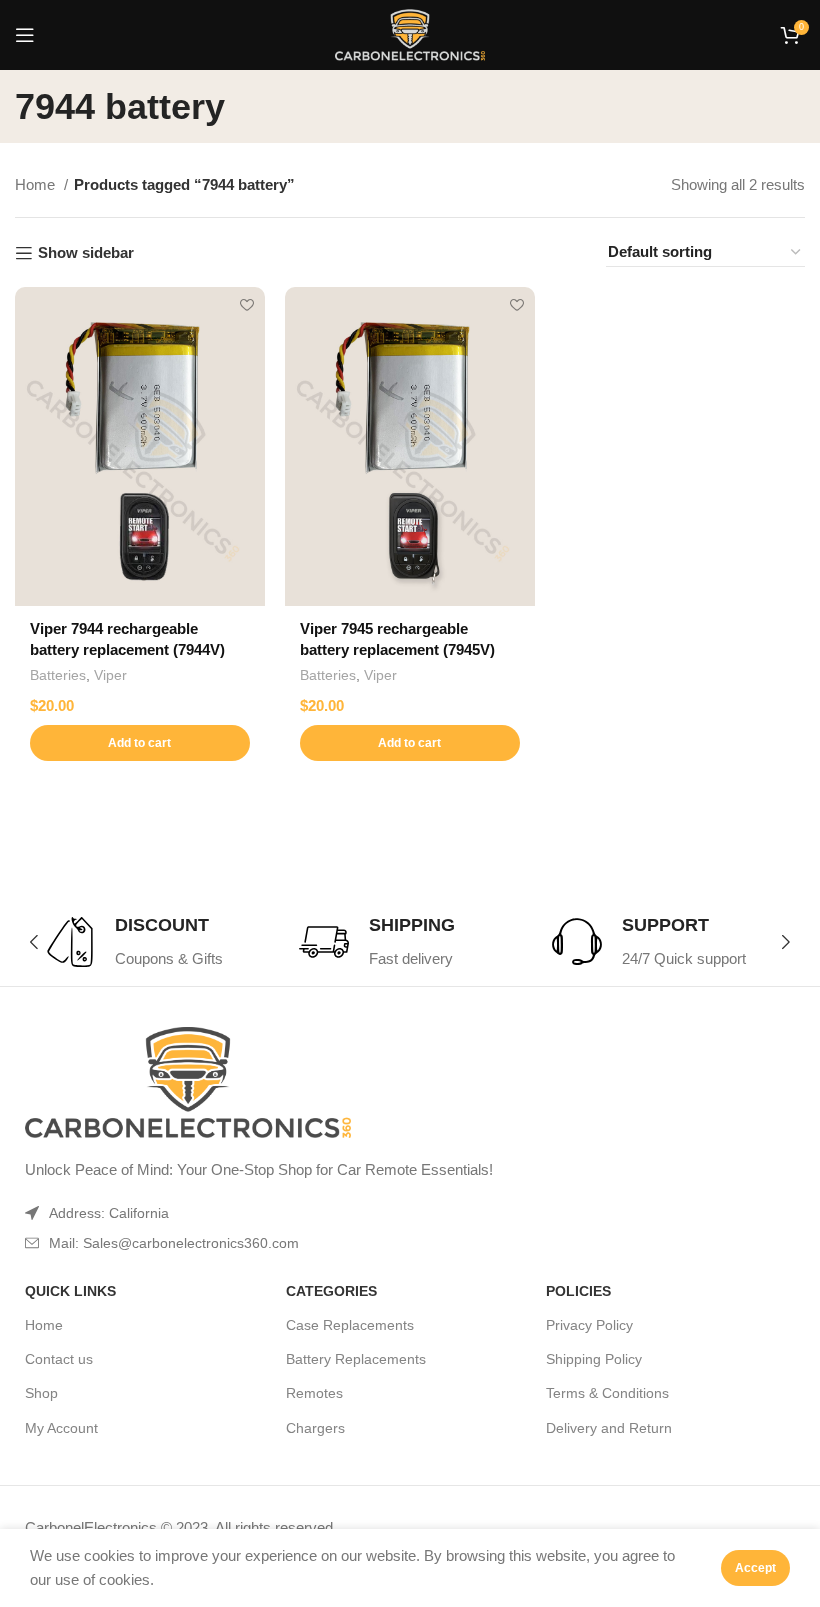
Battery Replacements (356, 1359)
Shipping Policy (594, 1359)
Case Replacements (350, 1325)
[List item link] (351, 1243)
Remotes (314, 1393)
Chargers (315, 1428)
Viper (110, 675)
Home (37, 184)
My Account (61, 1428)
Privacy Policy (589, 1325)
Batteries (58, 675)
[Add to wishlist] (247, 304)
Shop (41, 1393)
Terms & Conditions (607, 1393)
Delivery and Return (609, 1428)
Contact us (59, 1359)
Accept (755, 1568)
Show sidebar (86, 252)
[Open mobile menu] (25, 35)
